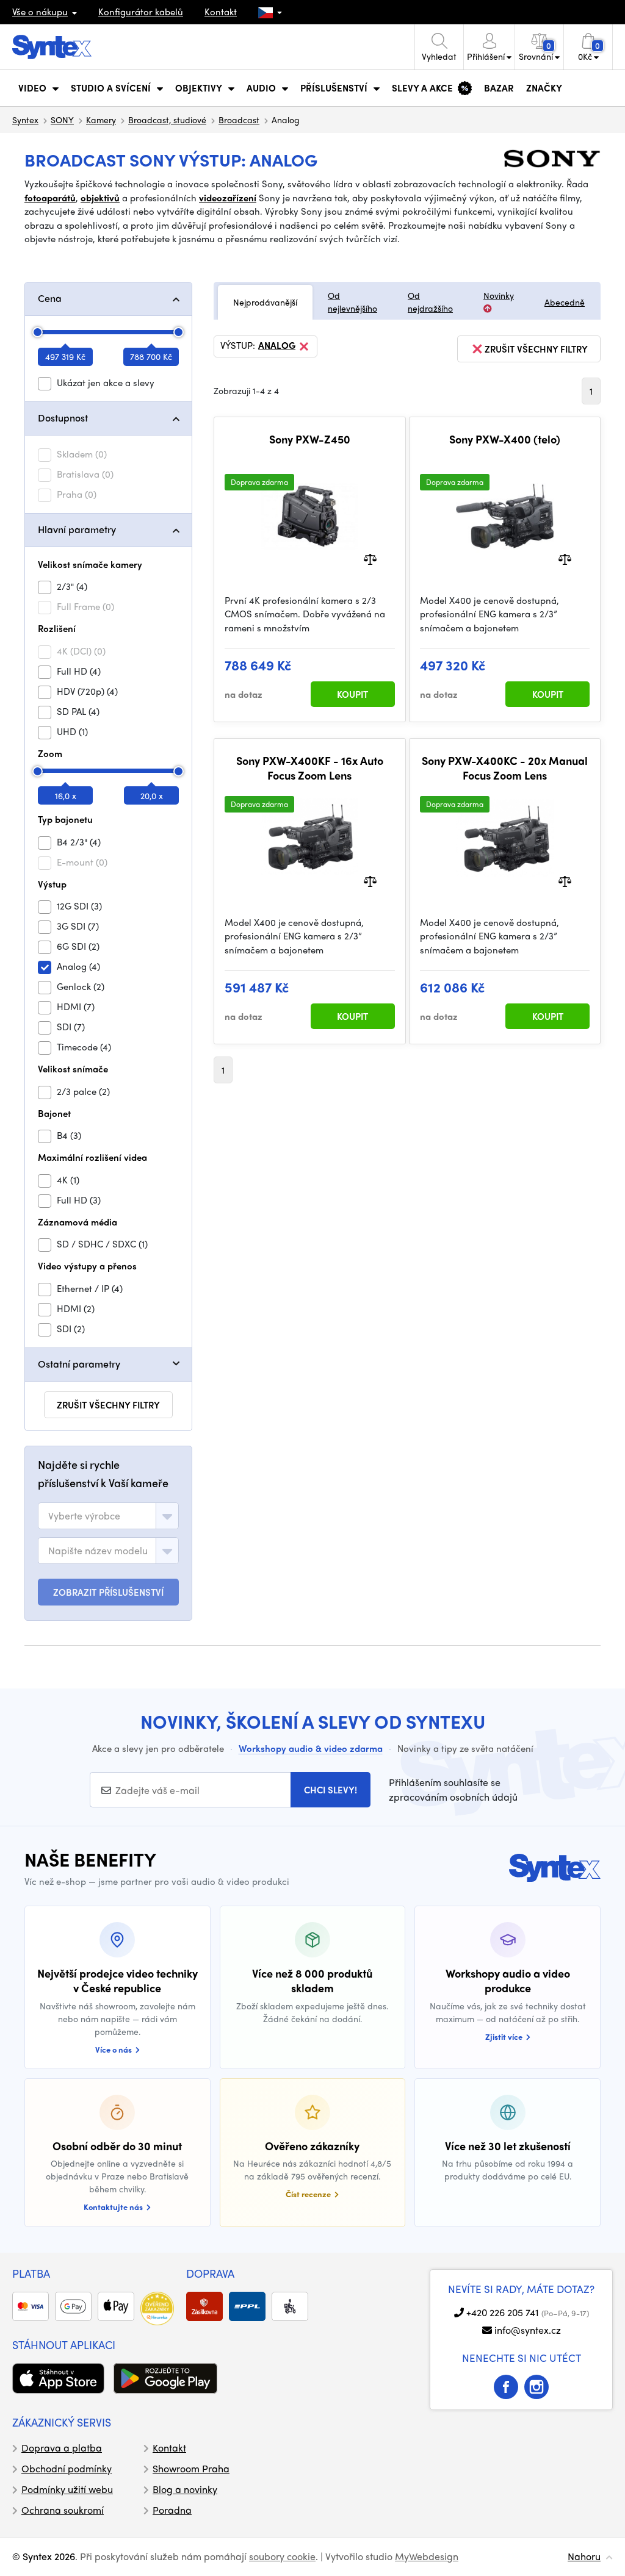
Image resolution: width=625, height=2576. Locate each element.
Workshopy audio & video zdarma (311, 1748)
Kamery (101, 120)
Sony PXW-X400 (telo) (505, 439)
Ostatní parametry (79, 1364)
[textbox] (84, 1516)
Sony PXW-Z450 (310, 439)
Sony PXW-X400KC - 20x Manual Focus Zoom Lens (505, 768)
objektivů (100, 198)
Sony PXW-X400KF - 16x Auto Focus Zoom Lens (310, 768)
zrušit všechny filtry (108, 1405)
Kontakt (221, 12)
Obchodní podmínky (67, 2468)
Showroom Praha (191, 2468)
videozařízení (228, 198)
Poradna (172, 2510)
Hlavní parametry (77, 529)
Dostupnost (63, 418)
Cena (50, 298)
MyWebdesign (427, 2556)
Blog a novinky (185, 2489)
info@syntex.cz (528, 2330)
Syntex (25, 120)
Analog (277, 346)
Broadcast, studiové (167, 120)
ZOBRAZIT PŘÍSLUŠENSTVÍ (108, 1592)
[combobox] (108, 1516)
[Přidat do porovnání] (370, 558)
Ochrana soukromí (63, 2510)
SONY (62, 120)
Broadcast (239, 120)
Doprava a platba (62, 2448)
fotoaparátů (50, 198)
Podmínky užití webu (67, 2489)
